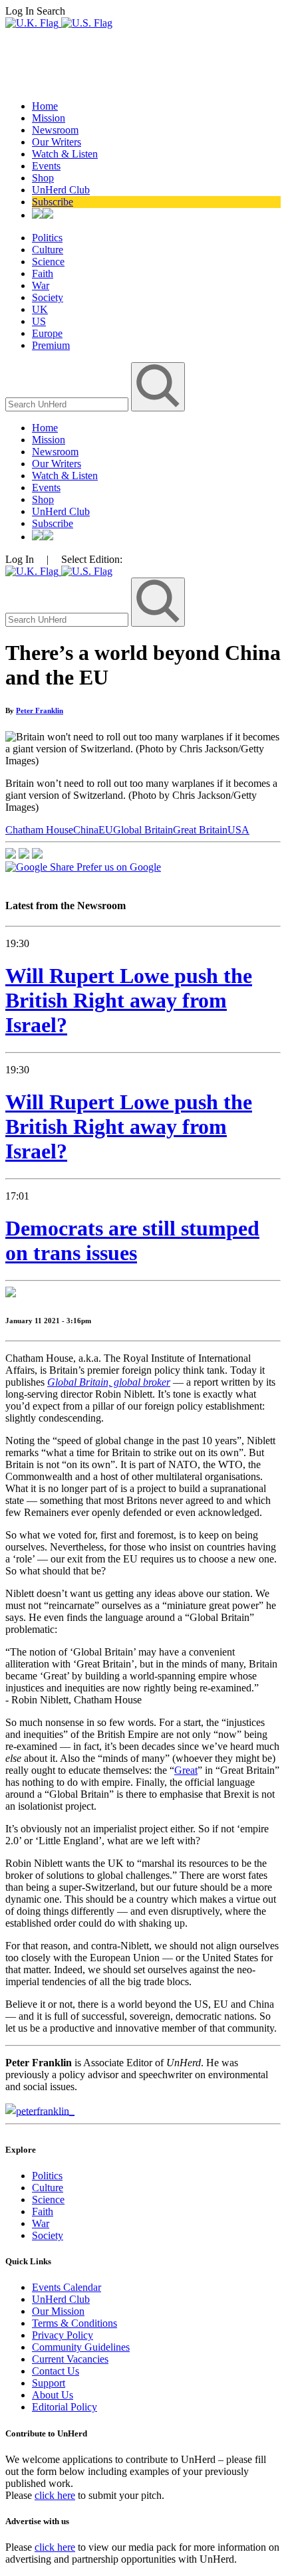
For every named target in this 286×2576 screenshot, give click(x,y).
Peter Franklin (40, 710)
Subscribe (53, 202)
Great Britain (200, 830)
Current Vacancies (70, 2359)
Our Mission (58, 2311)
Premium (51, 345)
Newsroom (55, 130)
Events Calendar (67, 2287)
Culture (48, 250)
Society (48, 297)
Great (186, 1770)
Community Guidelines (81, 2347)
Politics (47, 238)
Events (46, 166)
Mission (49, 118)
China (86, 830)
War (41, 285)
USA (238, 830)
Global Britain (143, 830)
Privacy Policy (63, 2335)
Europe (47, 333)
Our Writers (57, 142)
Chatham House (39, 830)
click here (55, 2495)
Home (45, 106)
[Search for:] (68, 404)
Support (49, 2383)
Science (48, 262)
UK (40, 309)
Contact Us (56, 2371)
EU (106, 830)
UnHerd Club (61, 190)
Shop (43, 178)
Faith (43, 273)
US (39, 321)
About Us (53, 2395)
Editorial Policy (65, 2407)
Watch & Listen (65, 154)
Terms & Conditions (74, 2323)
